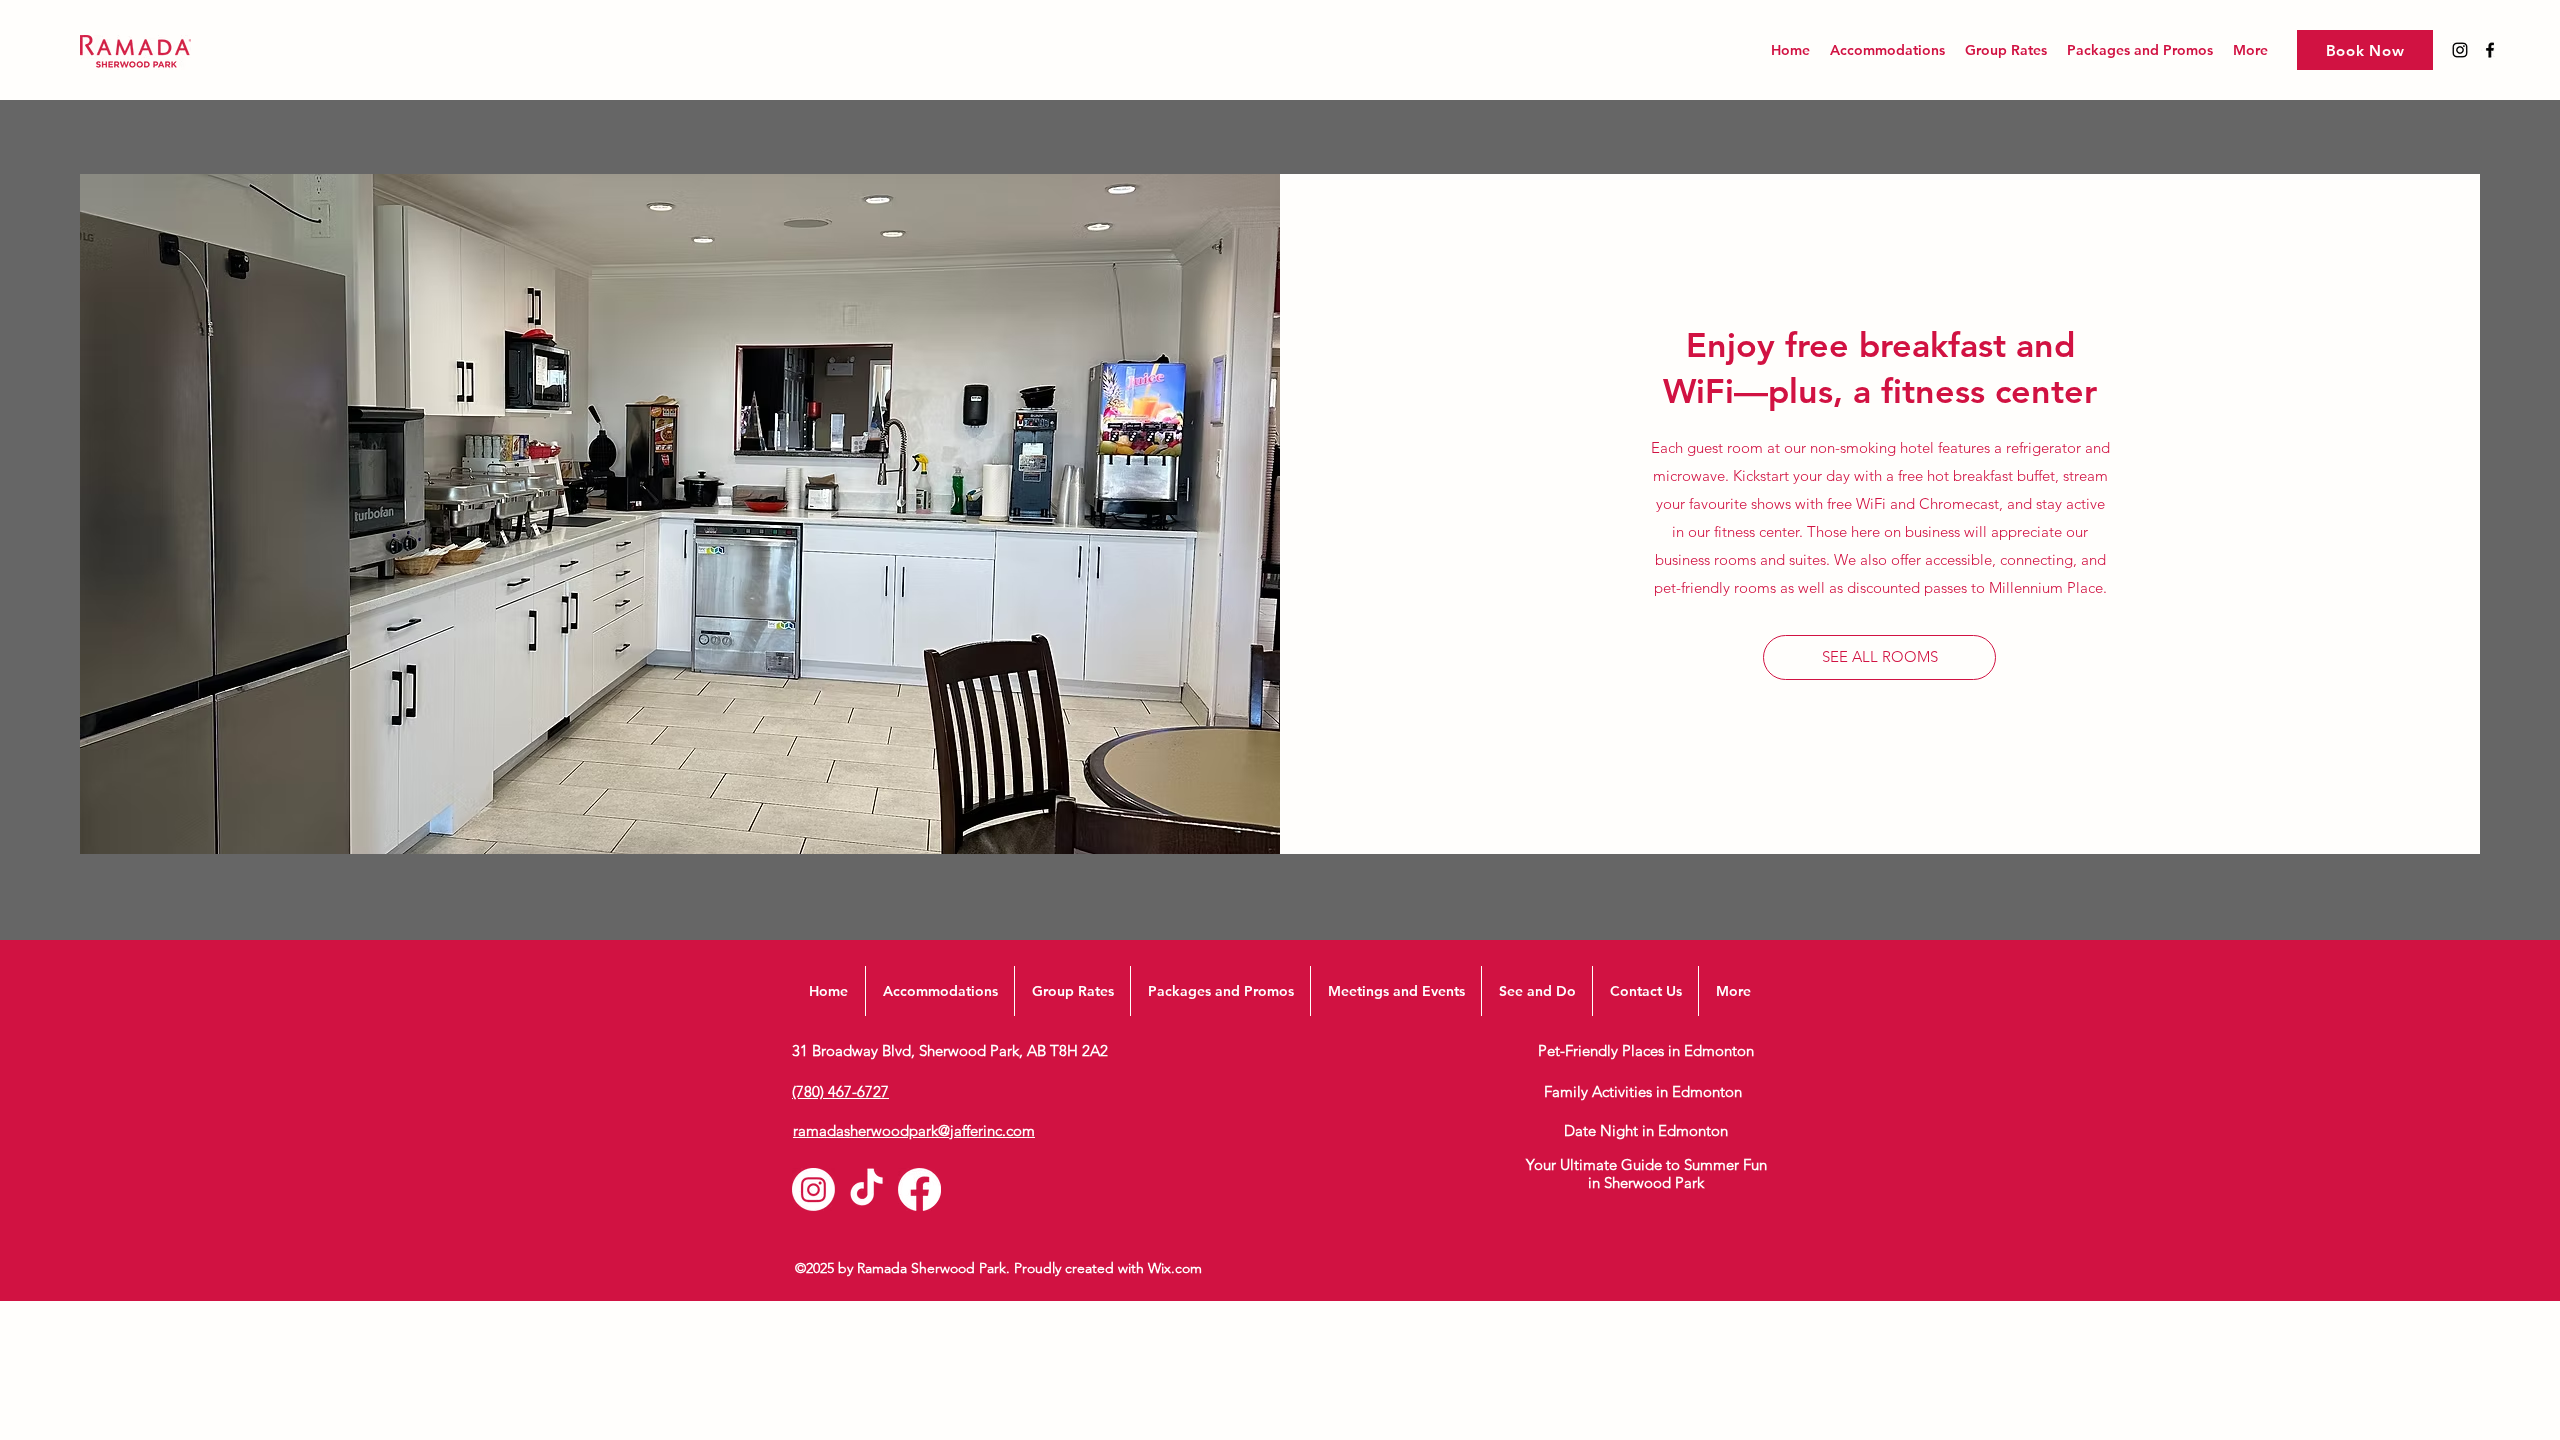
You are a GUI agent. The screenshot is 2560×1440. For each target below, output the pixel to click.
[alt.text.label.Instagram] (2460, 50)
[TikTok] (866, 1189)
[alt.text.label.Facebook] (2490, 50)
